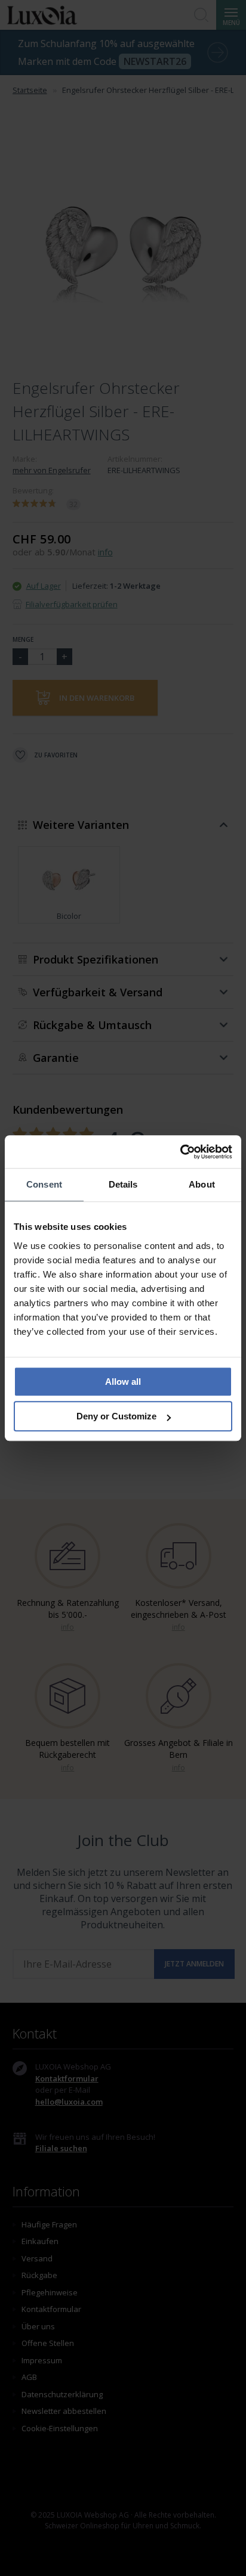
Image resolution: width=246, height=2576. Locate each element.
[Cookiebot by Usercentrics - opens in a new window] (180, 1152)
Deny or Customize (116, 1416)
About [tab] (202, 1184)
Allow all (123, 1382)
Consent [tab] (44, 1184)
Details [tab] (123, 1184)
